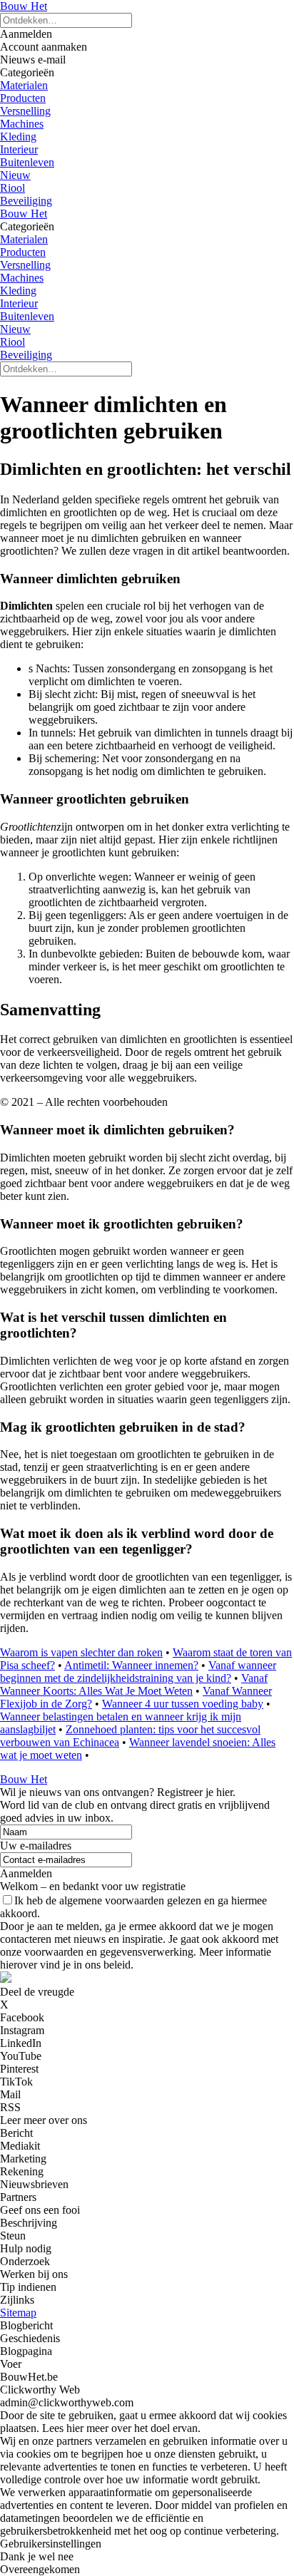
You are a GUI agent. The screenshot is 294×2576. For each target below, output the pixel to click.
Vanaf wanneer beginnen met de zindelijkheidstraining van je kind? (138, 1672)
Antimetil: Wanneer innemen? (131, 1665)
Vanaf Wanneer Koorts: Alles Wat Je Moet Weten (134, 1684)
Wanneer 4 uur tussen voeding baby (183, 1704)
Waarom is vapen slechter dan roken (81, 1652)
